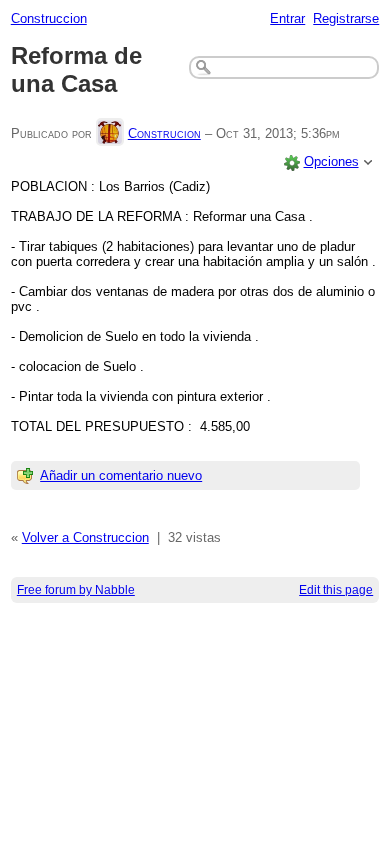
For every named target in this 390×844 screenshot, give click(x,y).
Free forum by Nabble (76, 590)
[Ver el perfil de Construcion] (110, 133)
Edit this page (336, 590)
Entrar (287, 18)
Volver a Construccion (85, 537)
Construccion (49, 18)
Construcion (164, 133)
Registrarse (346, 18)
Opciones (331, 161)
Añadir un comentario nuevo (121, 475)
